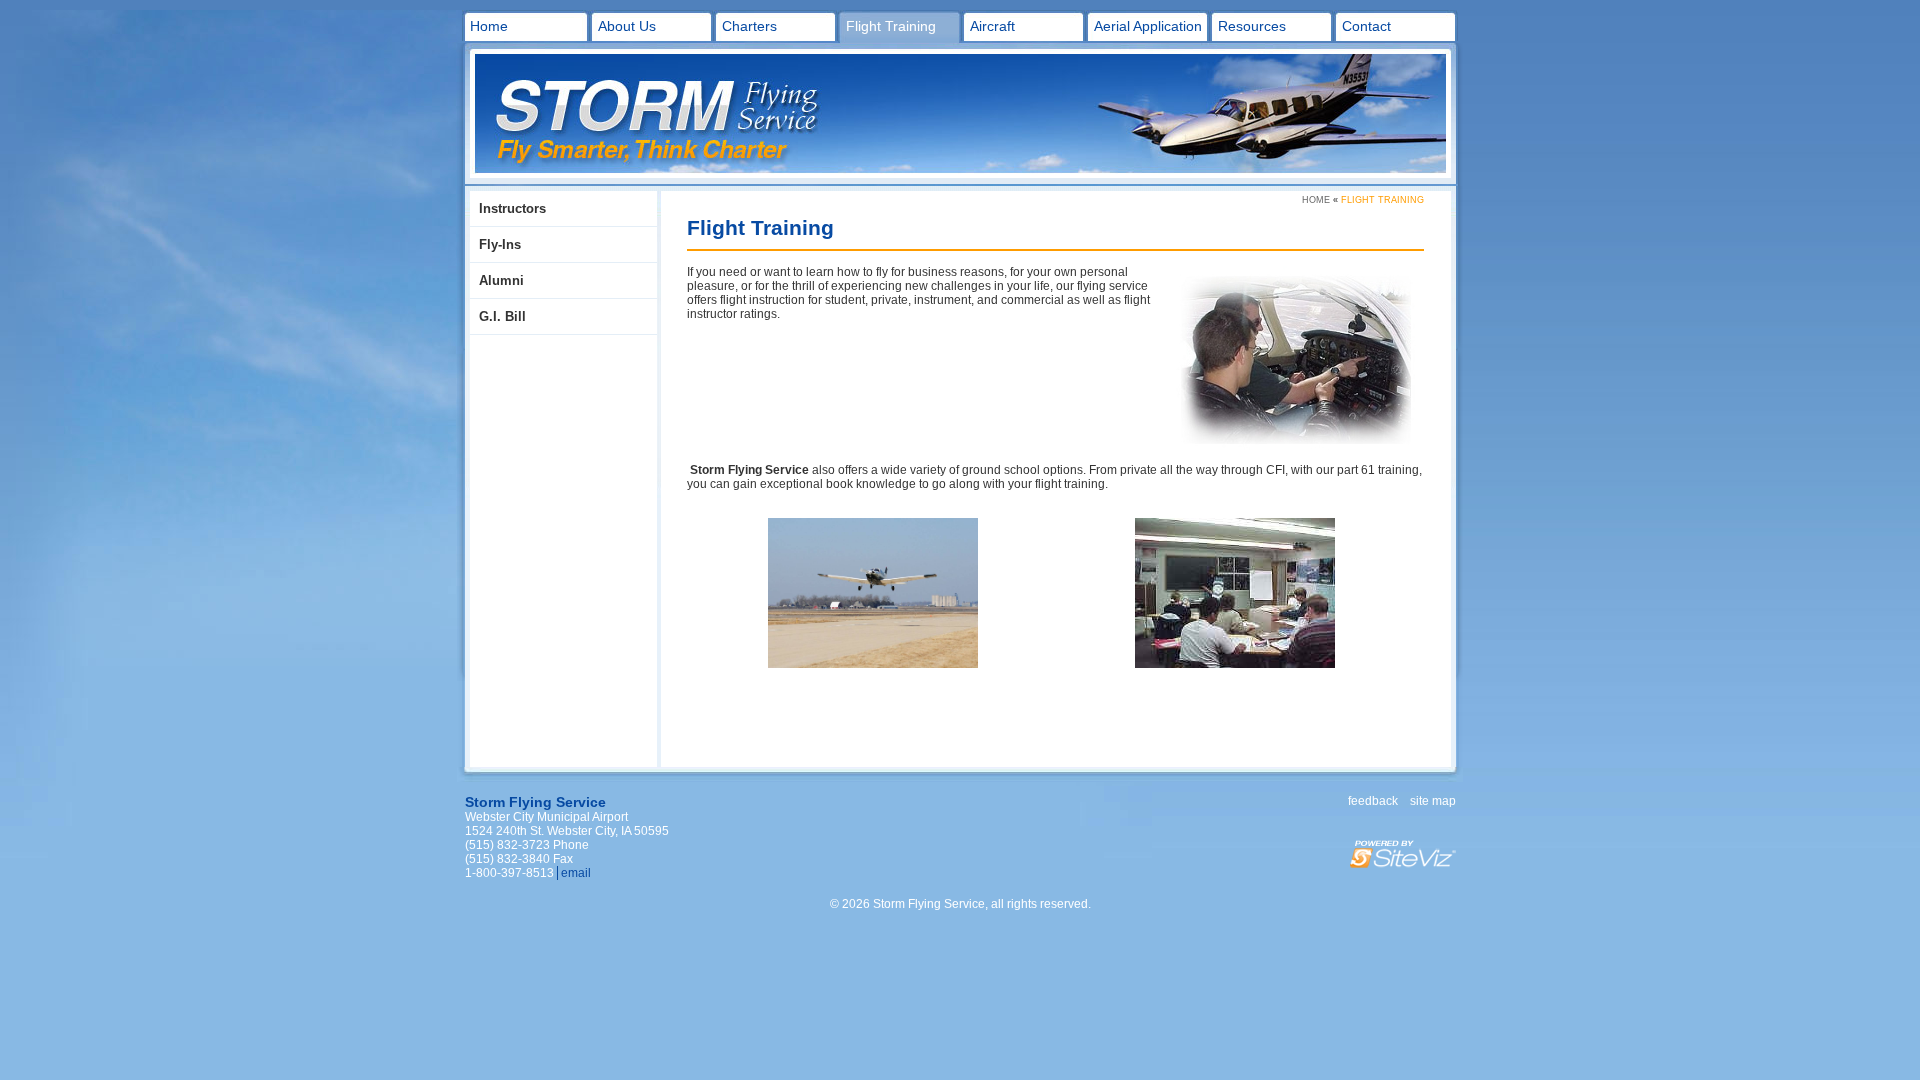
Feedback (1373, 801)
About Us (627, 26)
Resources (1252, 26)
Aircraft (992, 26)
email (576, 873)
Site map (1433, 801)
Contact (1366, 26)
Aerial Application (1148, 26)
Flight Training (891, 26)
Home (489, 26)
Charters (749, 26)
